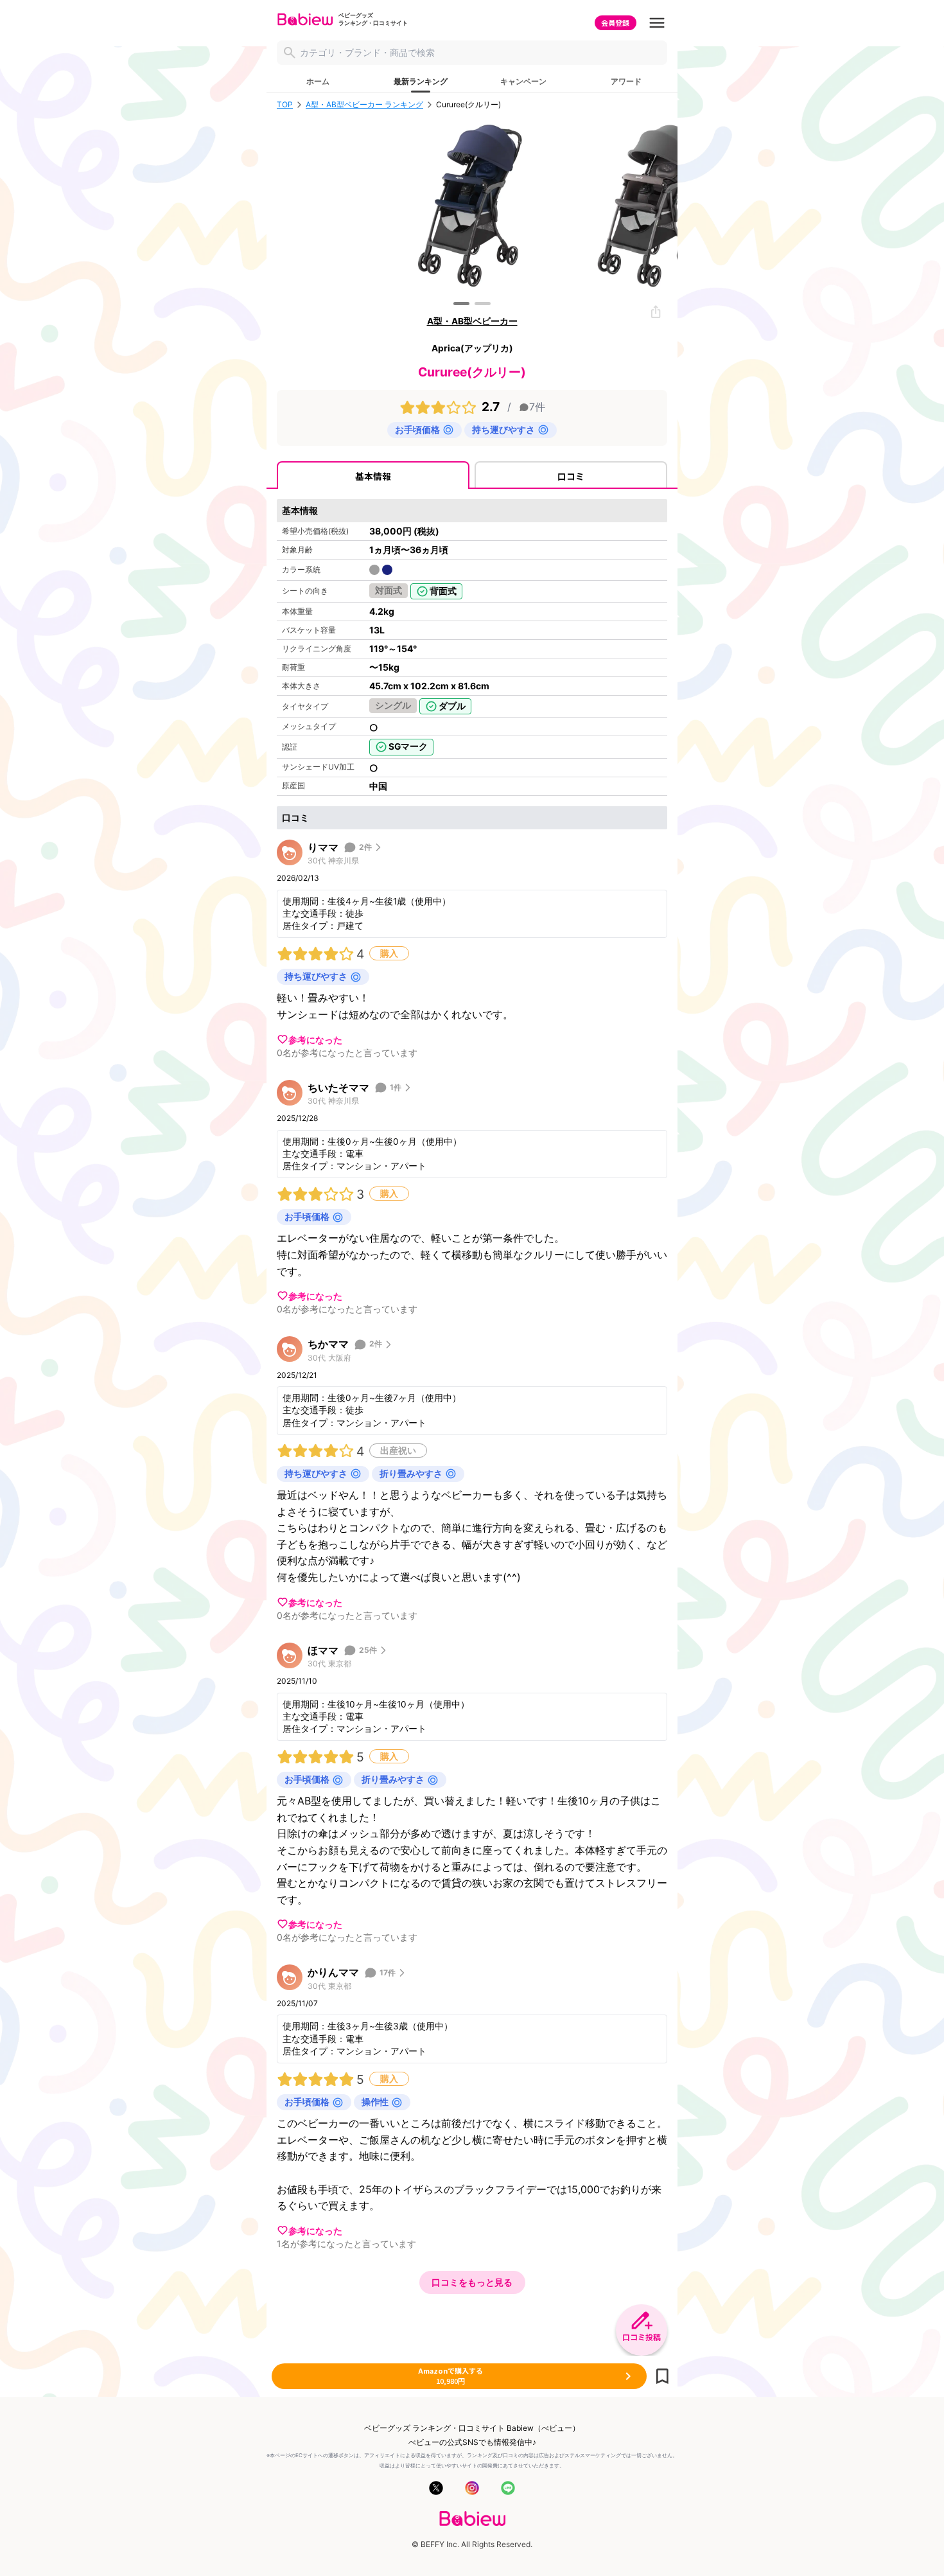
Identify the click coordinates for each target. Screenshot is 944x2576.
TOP (285, 105)
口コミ (571, 476)
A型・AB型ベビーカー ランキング (364, 105)
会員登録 (615, 22)
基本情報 (373, 476)
